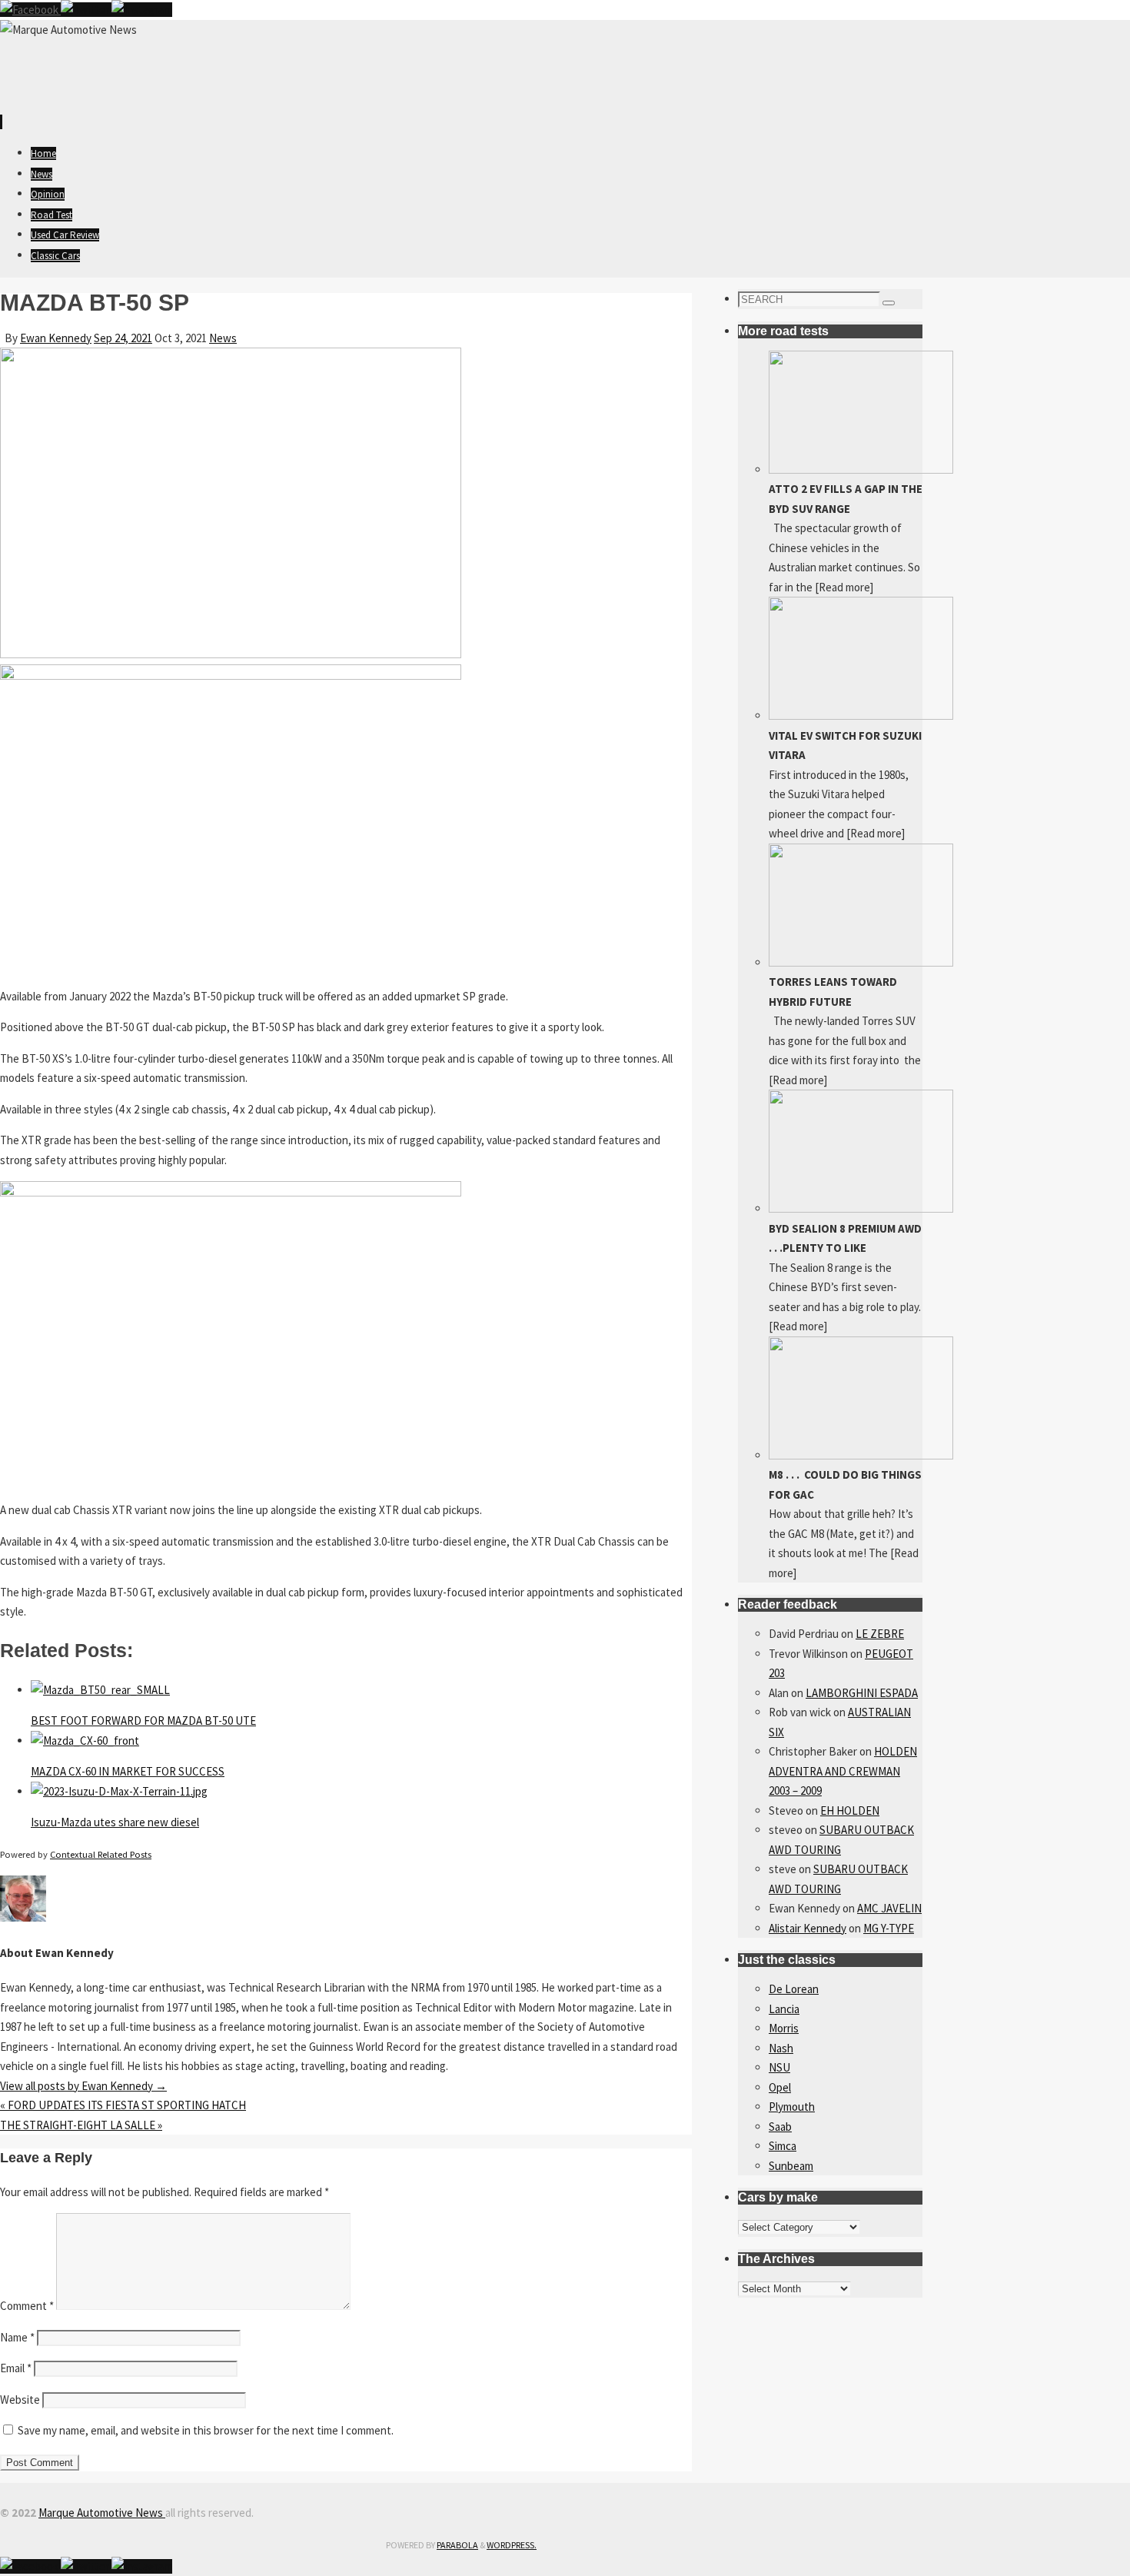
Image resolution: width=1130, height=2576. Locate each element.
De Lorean (794, 1989)
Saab (780, 2127)
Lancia (784, 2009)
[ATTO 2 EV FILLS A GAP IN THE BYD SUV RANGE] (861, 469)
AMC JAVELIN (889, 1908)
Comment (27, 2306)
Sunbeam (791, 2166)
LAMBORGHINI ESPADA (862, 1693)
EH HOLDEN (850, 1811)
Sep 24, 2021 (123, 338)
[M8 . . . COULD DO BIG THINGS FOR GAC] (861, 1455)
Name (17, 2337)
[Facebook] (30, 10)
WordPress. (512, 2545)
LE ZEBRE (880, 1634)
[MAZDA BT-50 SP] (231, 654)
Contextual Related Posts (101, 1854)
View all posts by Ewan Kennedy (83, 2086)
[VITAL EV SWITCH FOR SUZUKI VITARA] (861, 716)
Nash (781, 2048)
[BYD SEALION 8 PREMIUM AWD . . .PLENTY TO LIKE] (861, 1208)
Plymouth (792, 2107)
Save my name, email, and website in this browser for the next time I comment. (206, 2430)
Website (20, 2400)
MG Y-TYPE (889, 1928)
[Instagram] (142, 10)
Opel (780, 2087)
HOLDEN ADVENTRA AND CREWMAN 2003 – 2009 (843, 1771)
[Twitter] (86, 10)
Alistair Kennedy (808, 1928)
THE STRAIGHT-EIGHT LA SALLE (81, 2125)
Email (16, 2368)
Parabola (457, 2545)
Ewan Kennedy (56, 338)
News (223, 338)
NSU (779, 2067)
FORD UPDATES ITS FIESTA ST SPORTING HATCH (123, 2105)
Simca (783, 2146)
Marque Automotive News (102, 2513)
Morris (784, 2028)
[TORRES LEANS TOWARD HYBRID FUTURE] (861, 962)
